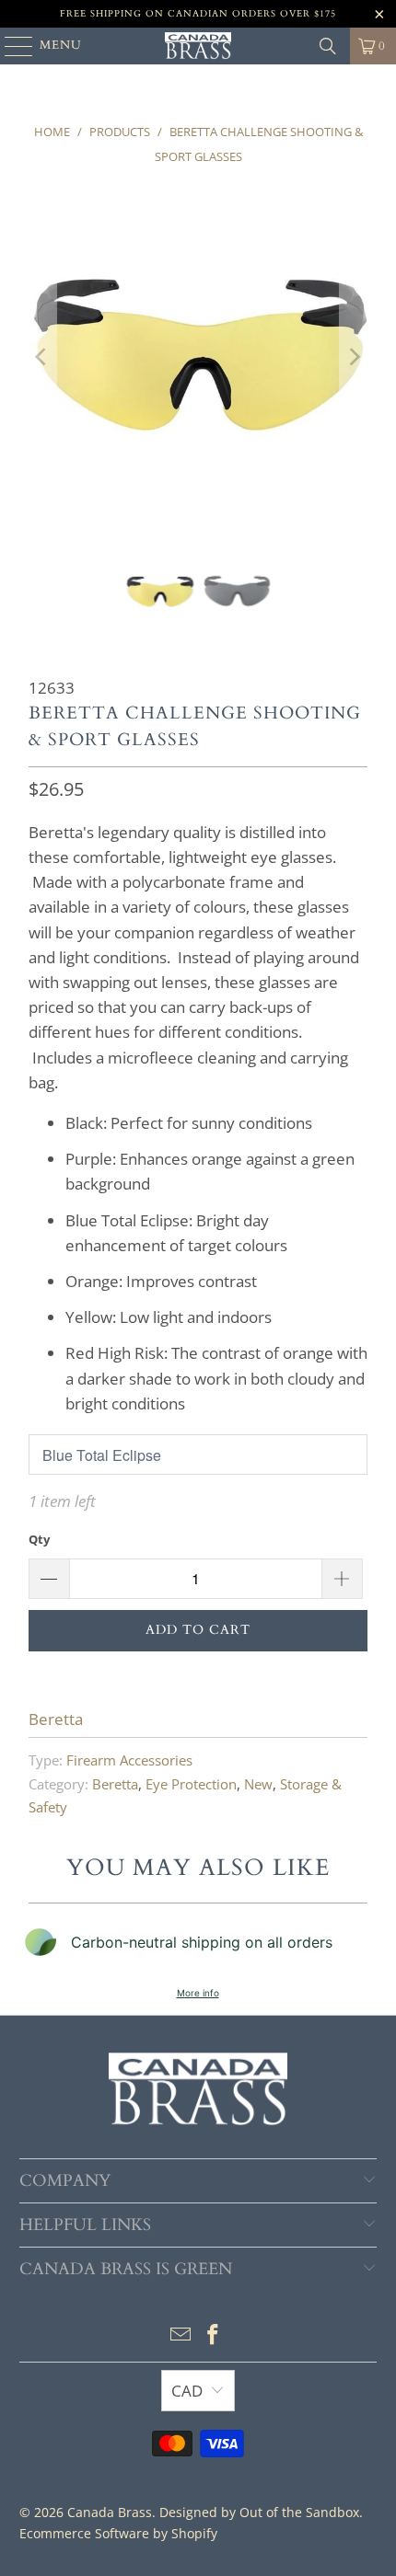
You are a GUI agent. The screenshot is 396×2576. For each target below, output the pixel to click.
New (258, 1784)
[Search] (328, 46)
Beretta (56, 1719)
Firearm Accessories (129, 1760)
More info (198, 1993)
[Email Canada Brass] (181, 2335)
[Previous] (42, 356)
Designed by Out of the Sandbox (259, 2512)
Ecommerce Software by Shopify (118, 2533)
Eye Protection (191, 1784)
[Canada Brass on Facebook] (214, 2335)
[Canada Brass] (198, 46)
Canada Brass (110, 2512)
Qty (39, 1539)
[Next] (354, 356)
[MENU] (10, 46)
